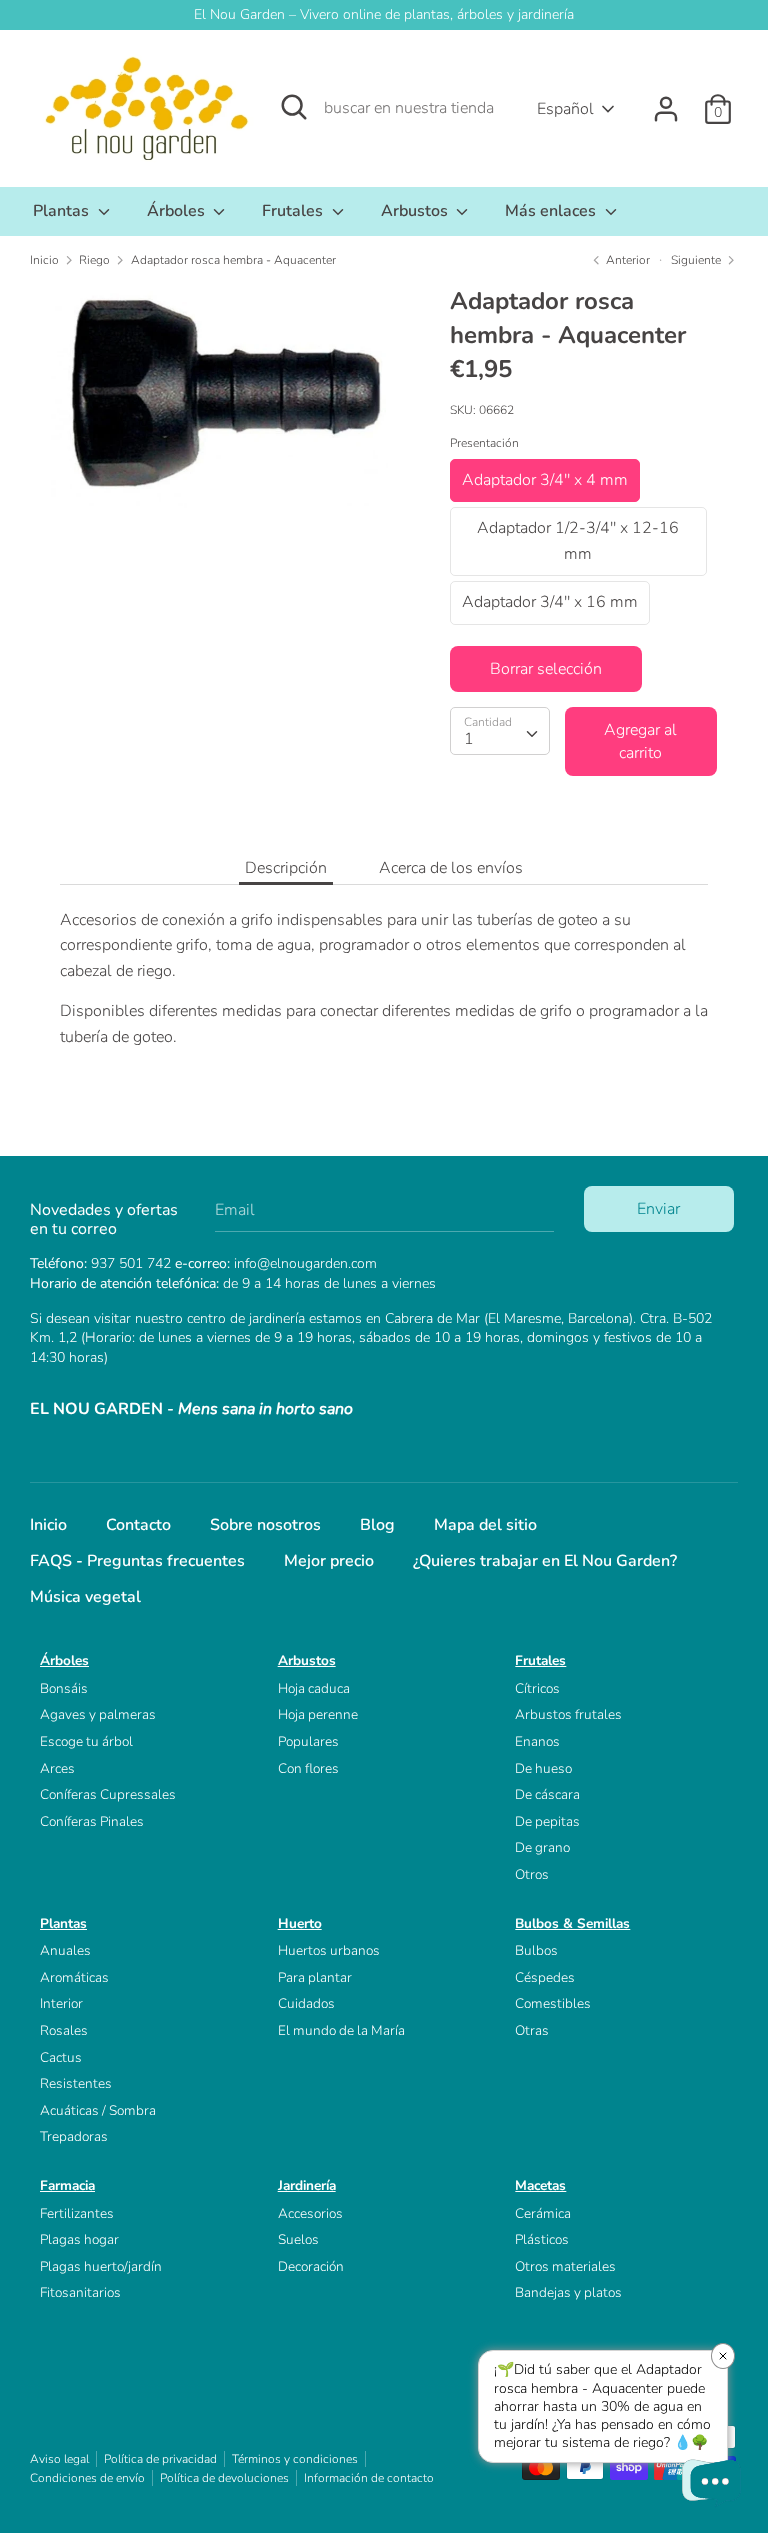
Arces (57, 1768)
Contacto (138, 1525)
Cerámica (543, 2213)
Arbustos (416, 211)
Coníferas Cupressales (108, 1794)
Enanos (537, 1741)
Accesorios (310, 2213)
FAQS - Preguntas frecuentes (137, 1561)
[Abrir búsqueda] (294, 107)
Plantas (63, 211)
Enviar (658, 1209)
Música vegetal (85, 1597)
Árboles (178, 211)
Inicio (48, 1525)
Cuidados (306, 2003)
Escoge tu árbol (86, 1741)
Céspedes (545, 1977)
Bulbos (536, 1950)
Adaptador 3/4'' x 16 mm (550, 602)
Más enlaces (552, 211)
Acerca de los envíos (451, 868)
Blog (377, 1525)
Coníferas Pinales (92, 1821)
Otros (532, 1874)
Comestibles (553, 2003)
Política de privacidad (160, 2459)
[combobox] (500, 731)
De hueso (543, 1768)
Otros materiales (565, 2266)
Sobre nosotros (265, 1525)
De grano (542, 1847)
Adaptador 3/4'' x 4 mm (545, 480)
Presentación (484, 443)
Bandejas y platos (568, 2292)
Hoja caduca (314, 1688)
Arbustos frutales (568, 1714)
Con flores (308, 1768)
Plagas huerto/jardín (101, 2266)
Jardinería (307, 2185)
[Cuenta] (666, 101)
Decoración (311, 2266)
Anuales (65, 1950)
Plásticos (542, 2239)
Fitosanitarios (80, 2292)
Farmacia (67, 2185)
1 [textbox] (469, 739)
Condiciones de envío (87, 2478)
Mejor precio (329, 1561)
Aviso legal (59, 2459)
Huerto (300, 1923)
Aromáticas (74, 1977)
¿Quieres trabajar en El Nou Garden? (545, 1561)
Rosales (64, 2030)
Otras (532, 2030)
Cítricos (537, 1688)
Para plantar (315, 1977)
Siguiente (697, 260)
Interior (61, 2003)
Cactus (61, 2057)
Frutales (294, 211)
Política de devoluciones (224, 2478)
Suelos (298, 2239)
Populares (308, 1741)
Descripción (286, 868)
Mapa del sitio (485, 1525)
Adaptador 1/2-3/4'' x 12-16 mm (578, 541)
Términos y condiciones (295, 2459)
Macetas (540, 2185)
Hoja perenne (318, 1714)
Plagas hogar (79, 2239)
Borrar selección (546, 669)
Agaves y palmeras (98, 1714)
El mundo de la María (341, 2030)
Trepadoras (74, 2136)
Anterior (626, 260)
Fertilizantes (77, 2213)
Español (565, 109)
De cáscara (547, 1794)
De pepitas (547, 1821)
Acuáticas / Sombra (98, 2110)
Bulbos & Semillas (572, 1923)
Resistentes (76, 2083)
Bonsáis (64, 1688)
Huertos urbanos (329, 1950)
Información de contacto (369, 2478)
